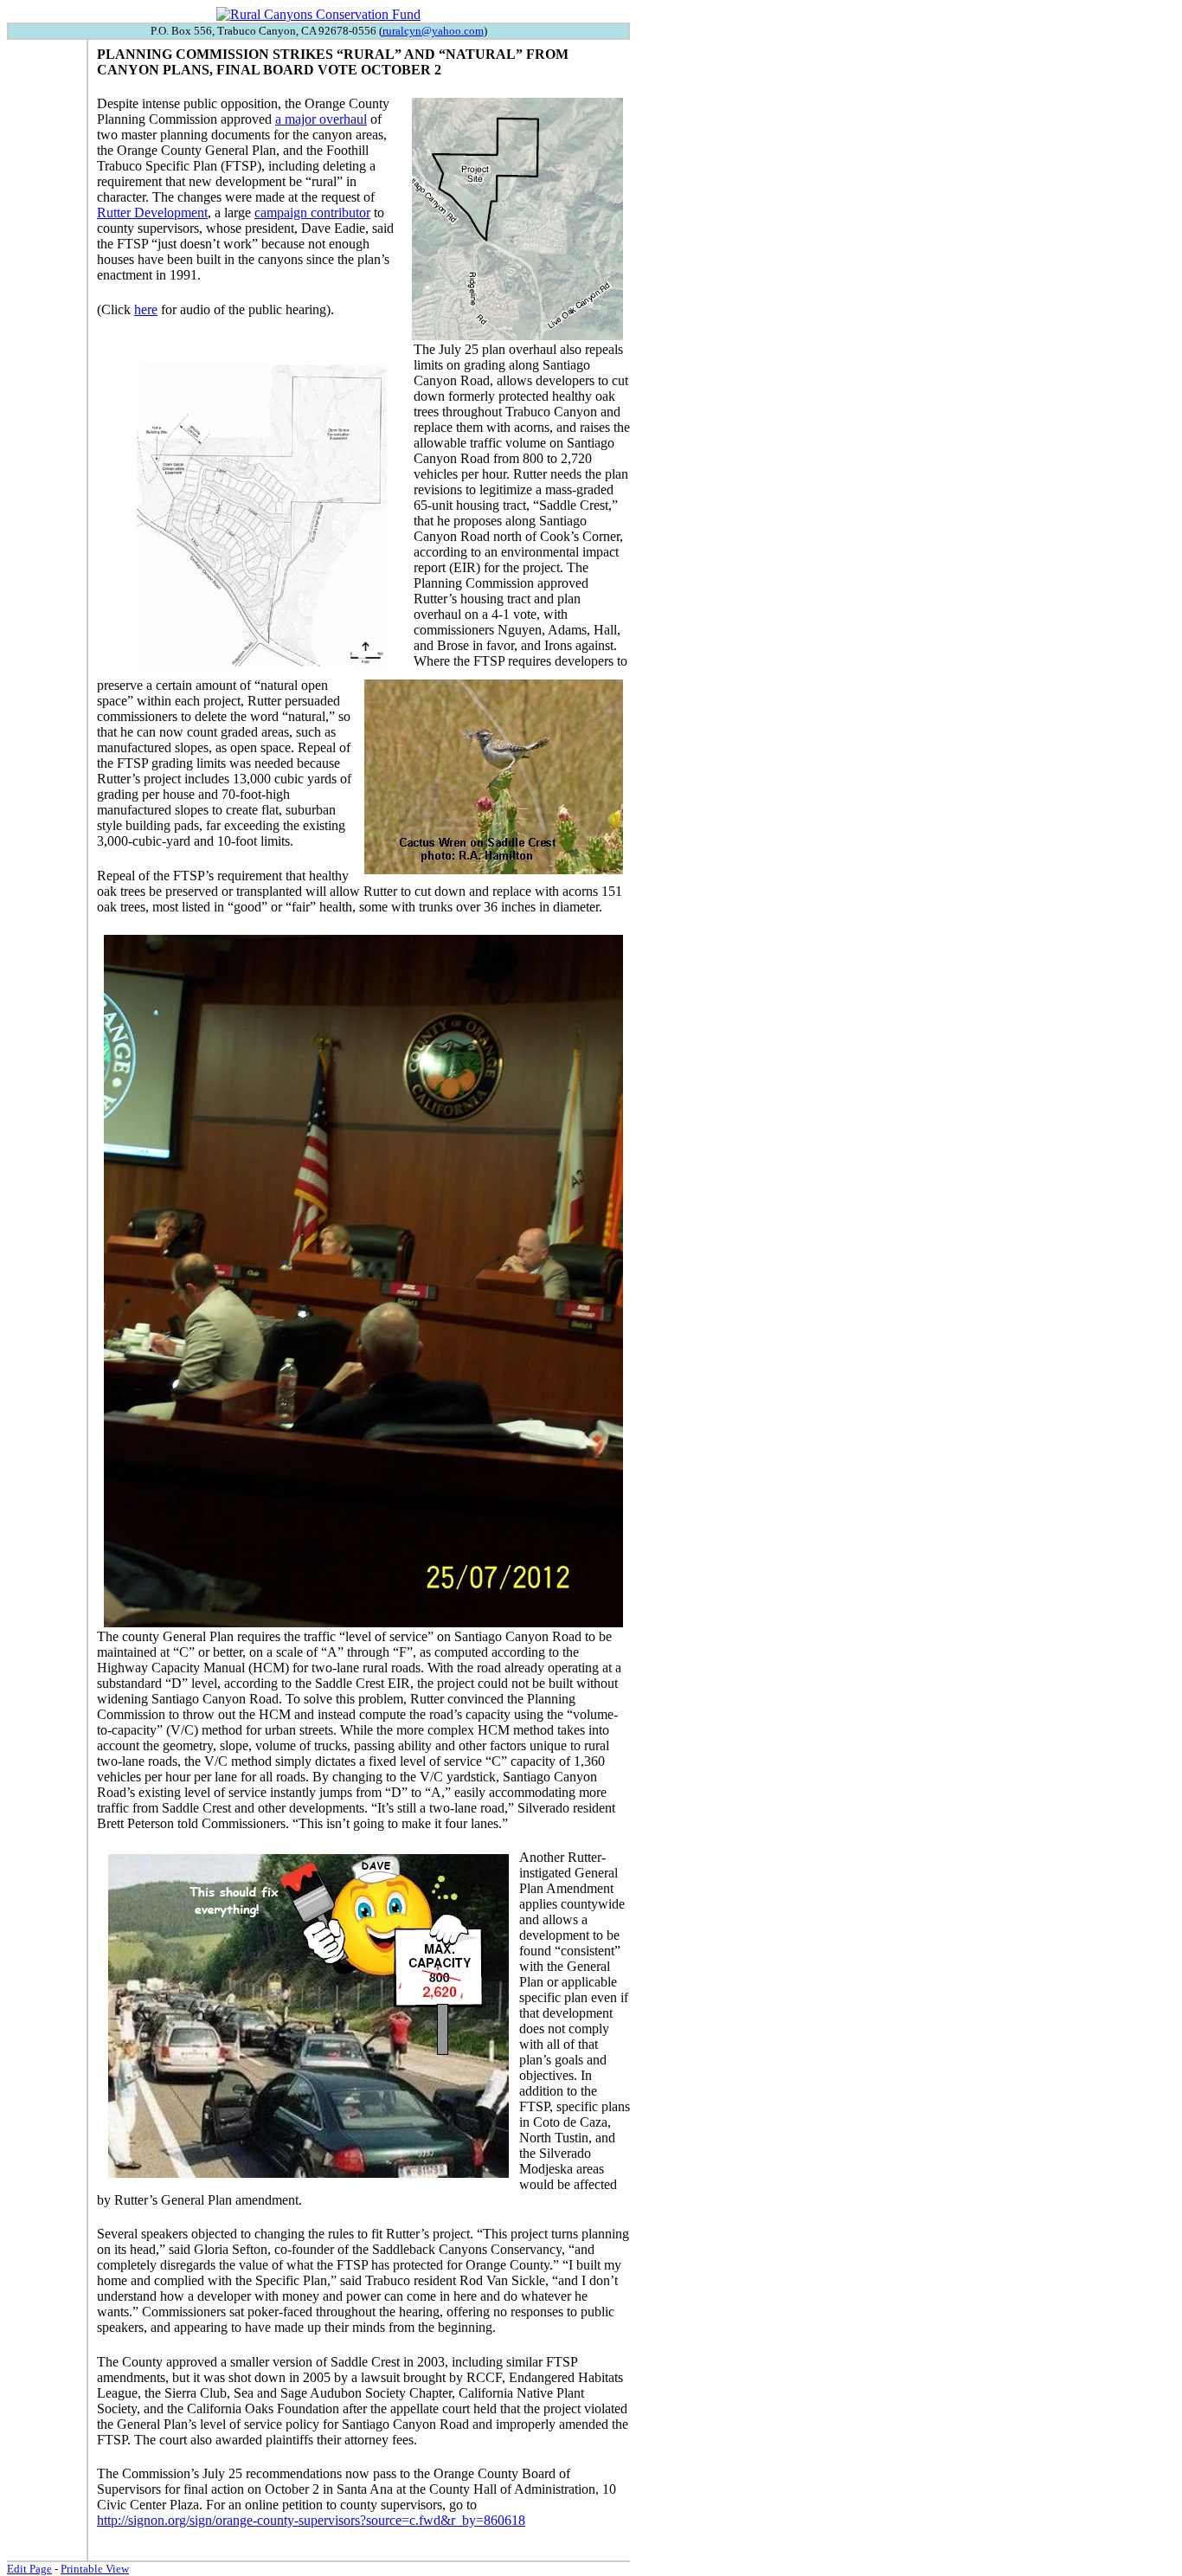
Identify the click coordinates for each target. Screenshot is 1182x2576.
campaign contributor (312, 213)
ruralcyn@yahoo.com (433, 31)
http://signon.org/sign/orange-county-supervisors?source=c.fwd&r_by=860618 (311, 2520)
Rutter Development (152, 213)
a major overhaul (321, 119)
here (146, 309)
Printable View (95, 2569)
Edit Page (29, 2569)
